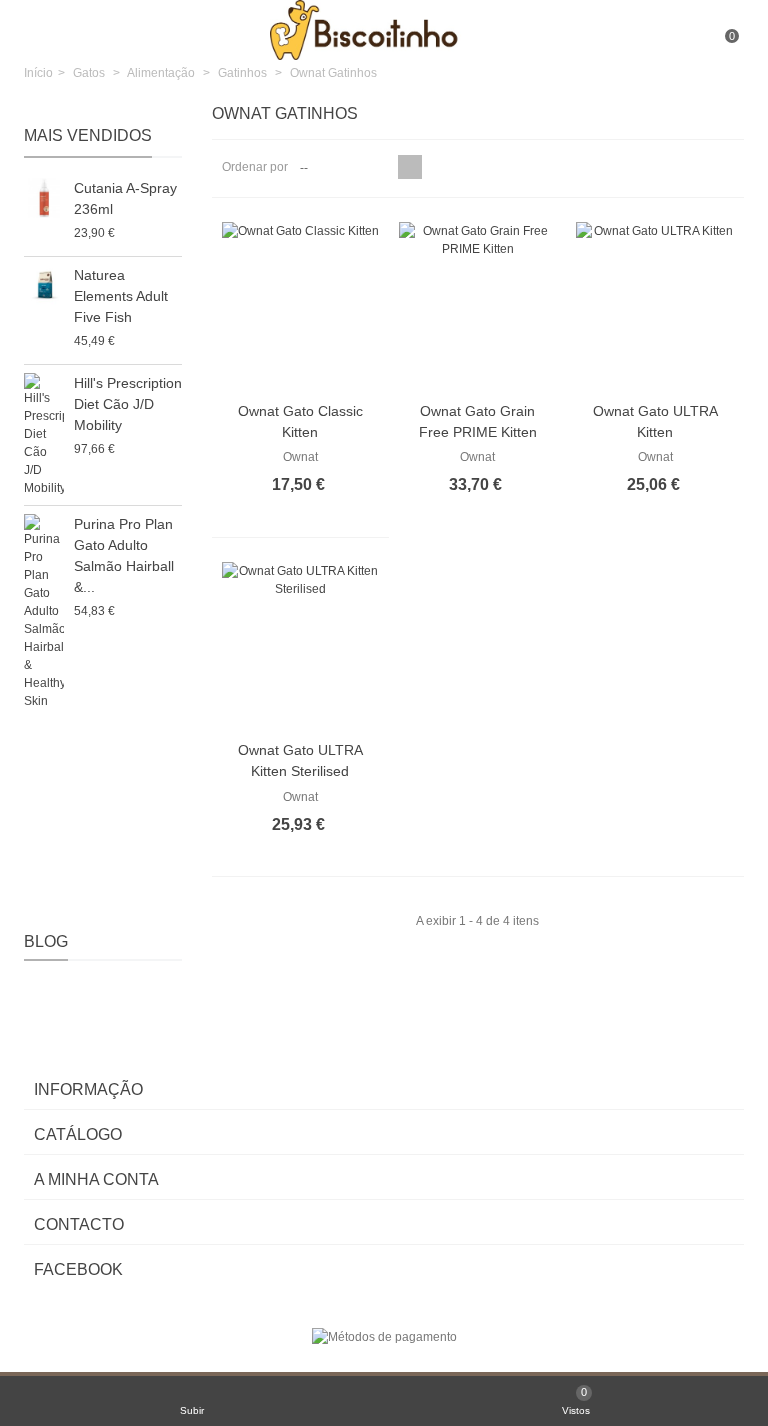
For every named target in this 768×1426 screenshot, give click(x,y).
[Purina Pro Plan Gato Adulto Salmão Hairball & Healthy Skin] (44, 612)
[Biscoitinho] (386, 29)
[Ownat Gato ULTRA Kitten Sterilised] (300, 646)
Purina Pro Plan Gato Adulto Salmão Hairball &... (124, 555)
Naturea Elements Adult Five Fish (121, 296)
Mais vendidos (88, 135)
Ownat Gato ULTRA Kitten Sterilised (300, 760)
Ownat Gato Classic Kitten (300, 421)
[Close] (33, 115)
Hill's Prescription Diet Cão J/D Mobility (128, 404)
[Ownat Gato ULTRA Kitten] (654, 306)
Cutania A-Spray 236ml (125, 198)
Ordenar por (255, 167)
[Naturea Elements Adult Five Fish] (44, 285)
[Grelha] (410, 167)
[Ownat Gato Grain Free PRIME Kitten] (477, 306)
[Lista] (434, 167)
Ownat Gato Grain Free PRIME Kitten (478, 421)
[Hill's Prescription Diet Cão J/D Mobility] (44, 435)
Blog (46, 941)
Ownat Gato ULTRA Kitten (655, 421)
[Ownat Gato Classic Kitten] (300, 306)
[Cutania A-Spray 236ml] (44, 198)
